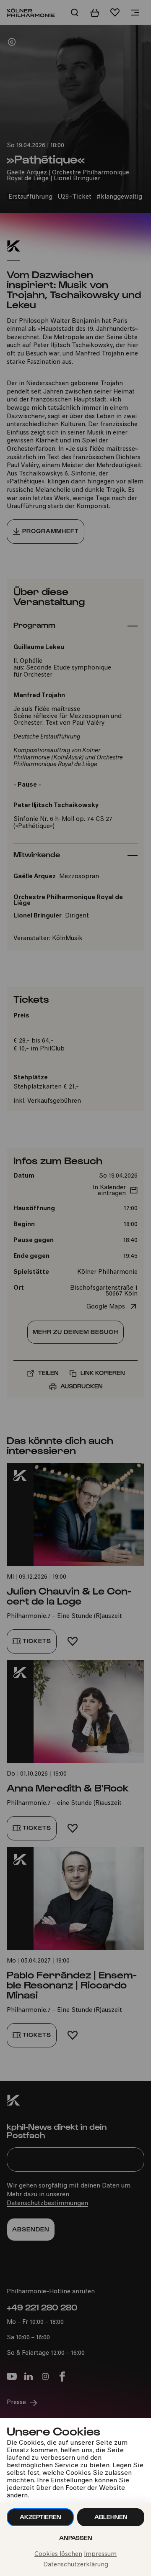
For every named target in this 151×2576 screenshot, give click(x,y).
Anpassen (76, 2538)
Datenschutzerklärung (76, 2565)
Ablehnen (111, 2517)
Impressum (100, 2554)
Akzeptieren (40, 2517)
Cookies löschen (58, 2554)
